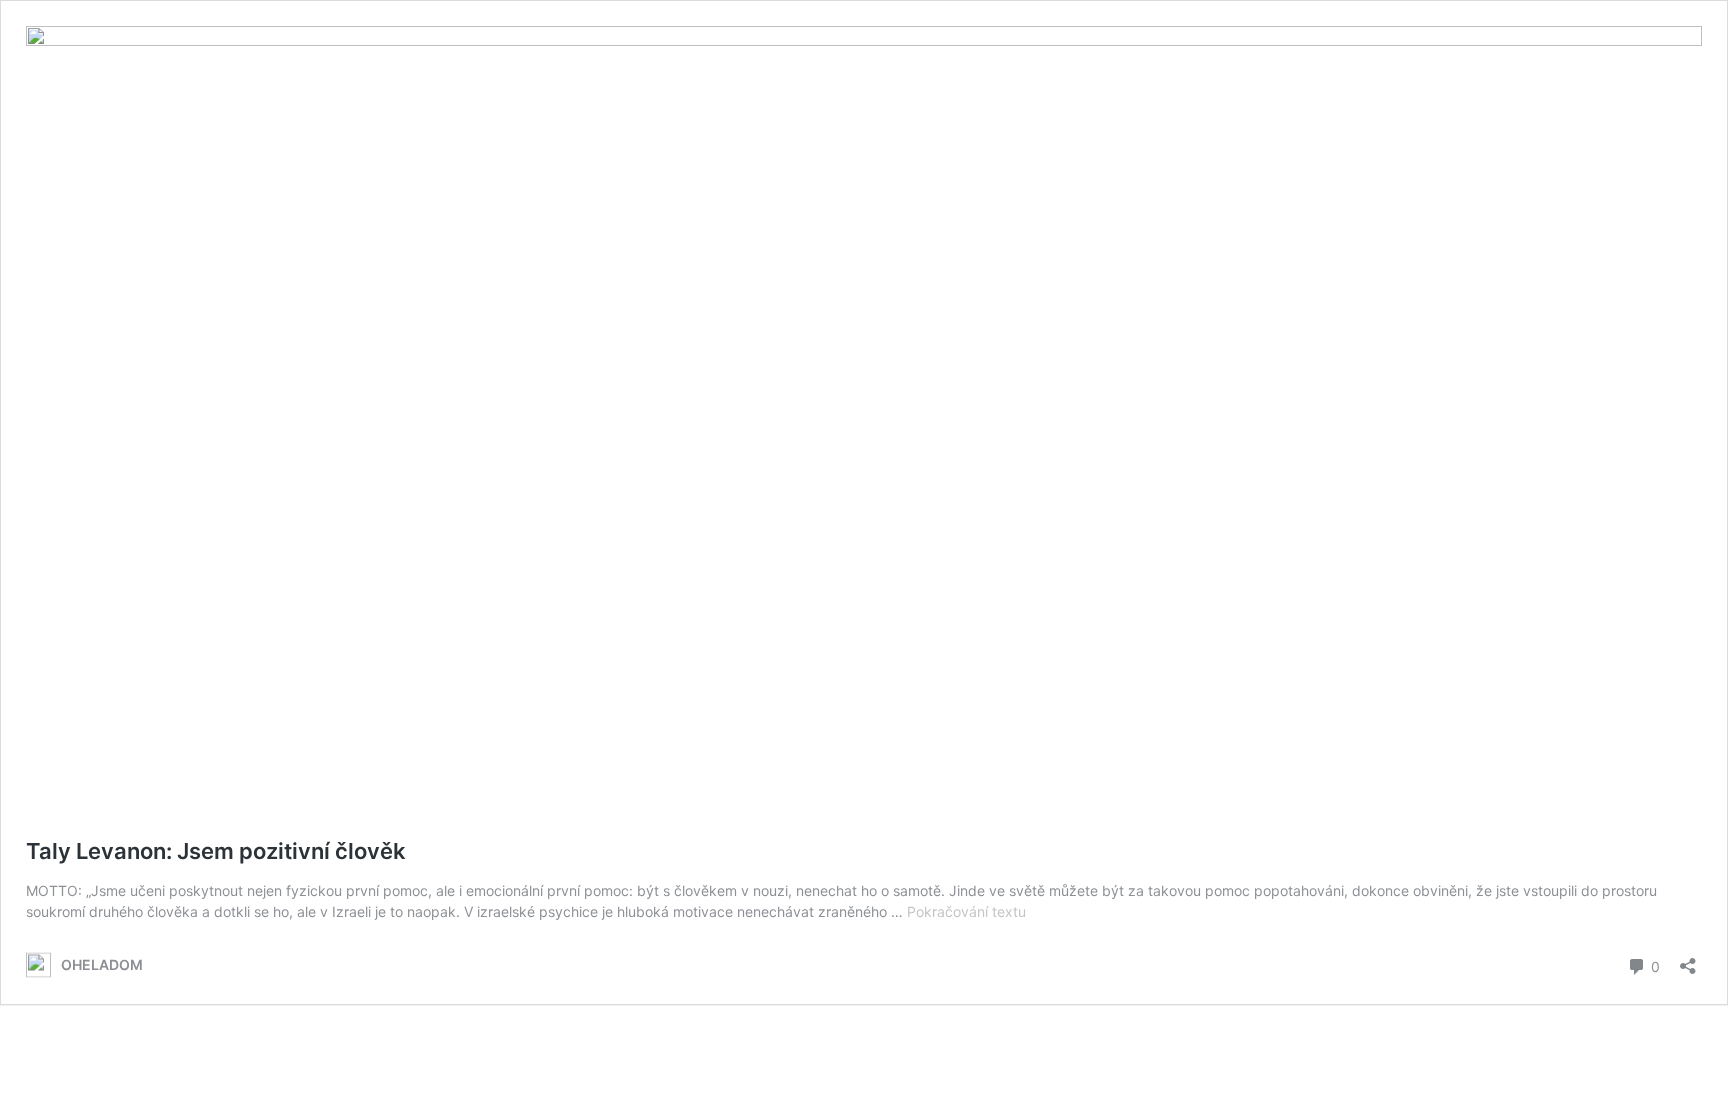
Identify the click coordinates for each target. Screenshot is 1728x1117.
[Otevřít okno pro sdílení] (1688, 959)
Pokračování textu (966, 911)
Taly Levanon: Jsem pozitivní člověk (216, 851)
